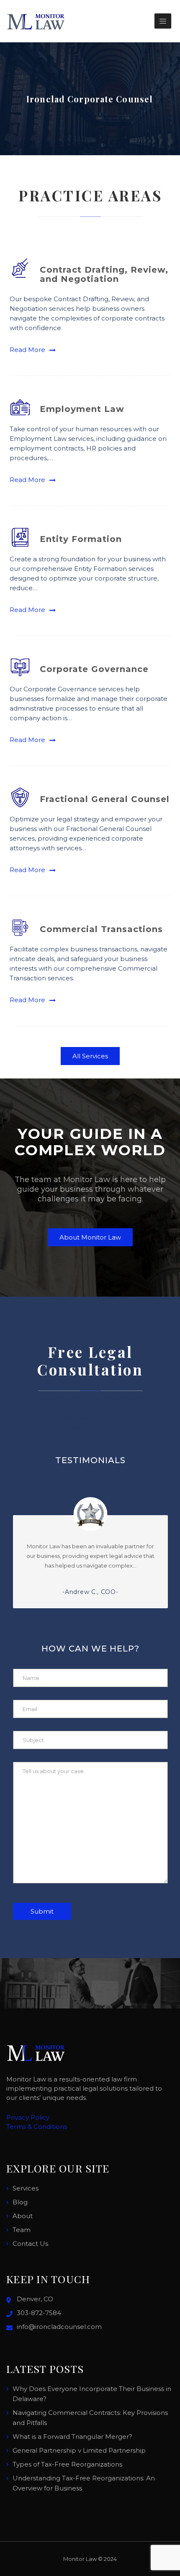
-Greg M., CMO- (96, 1592)
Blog (20, 2202)
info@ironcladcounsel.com (59, 2327)
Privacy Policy (28, 2117)
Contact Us (30, 2244)
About (23, 2216)
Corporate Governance (94, 669)
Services (26, 2188)
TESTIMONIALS (90, 1460)
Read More (27, 350)
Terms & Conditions (37, 2127)
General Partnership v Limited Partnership (79, 2450)
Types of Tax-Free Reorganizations (67, 2464)
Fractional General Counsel (105, 799)
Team (22, 2230)
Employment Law (82, 409)
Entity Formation (81, 539)
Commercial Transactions (101, 929)
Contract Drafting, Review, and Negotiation (104, 274)
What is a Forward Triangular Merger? (72, 2437)
